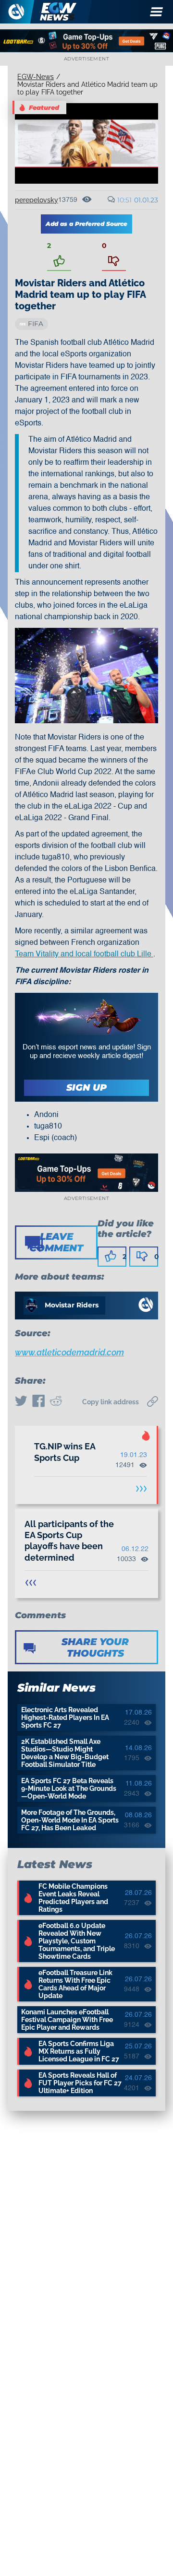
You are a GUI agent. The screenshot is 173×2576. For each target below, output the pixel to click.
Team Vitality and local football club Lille (84, 954)
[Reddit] (56, 1402)
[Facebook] (38, 1402)
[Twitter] (21, 1402)
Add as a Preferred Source (86, 224)
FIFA (36, 324)
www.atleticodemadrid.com (69, 1352)
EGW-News (36, 77)
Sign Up (86, 1088)
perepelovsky (37, 200)
